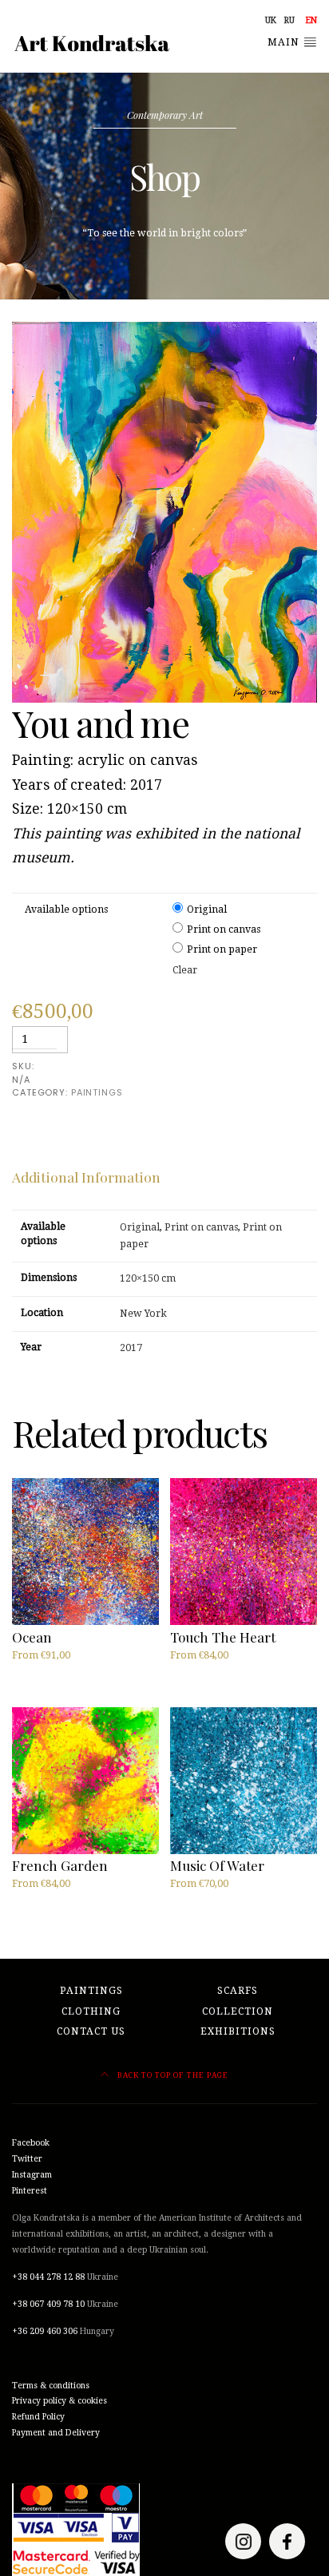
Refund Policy (38, 2417)
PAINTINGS (97, 1092)
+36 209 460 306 (45, 2331)
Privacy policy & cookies (59, 2401)
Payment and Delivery (56, 2433)
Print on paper (222, 949)
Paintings (91, 1991)
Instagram (32, 2175)
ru (289, 20)
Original (207, 910)
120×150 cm (148, 1278)
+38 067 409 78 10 (48, 2304)
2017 (131, 1348)
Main (285, 42)
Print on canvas (224, 929)
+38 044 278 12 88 (48, 2277)
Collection (238, 2011)
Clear (185, 970)
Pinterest (30, 2191)
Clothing (91, 2011)
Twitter (27, 2159)
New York (143, 1314)
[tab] (86, 1177)
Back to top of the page (172, 2075)
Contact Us (91, 2031)
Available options (66, 910)
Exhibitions (238, 2031)
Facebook (31, 2143)
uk (271, 20)
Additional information (86, 1177)
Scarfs (238, 1991)
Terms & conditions (51, 2386)
